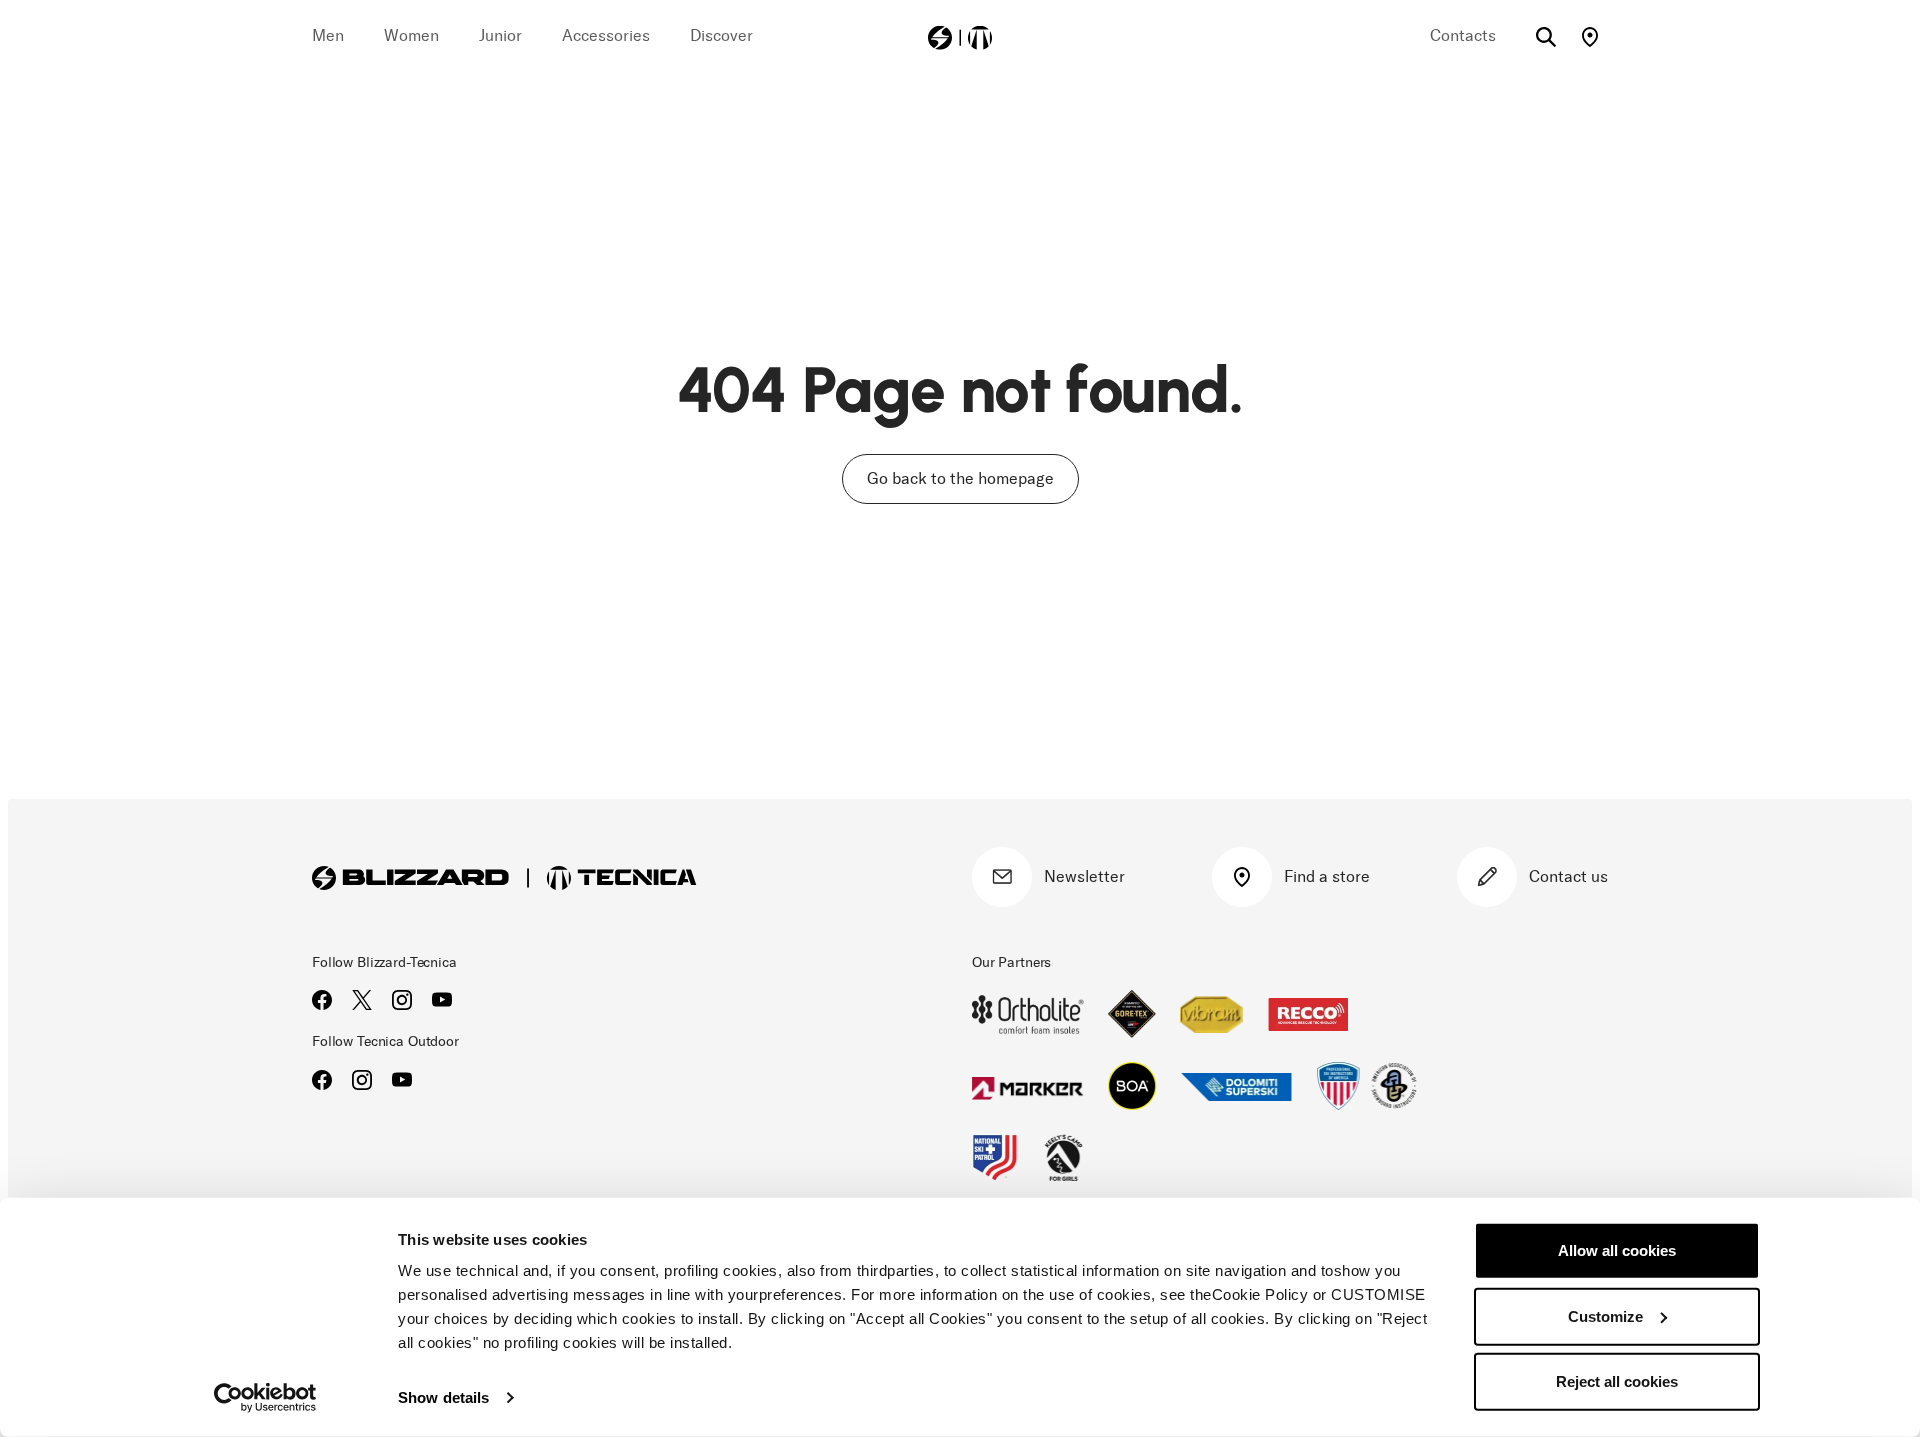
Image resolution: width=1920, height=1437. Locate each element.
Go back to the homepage (960, 478)
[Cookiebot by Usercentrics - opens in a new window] (265, 1398)
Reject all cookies (1617, 1381)
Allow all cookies (1617, 1250)
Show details (443, 1397)
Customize (1605, 1315)
